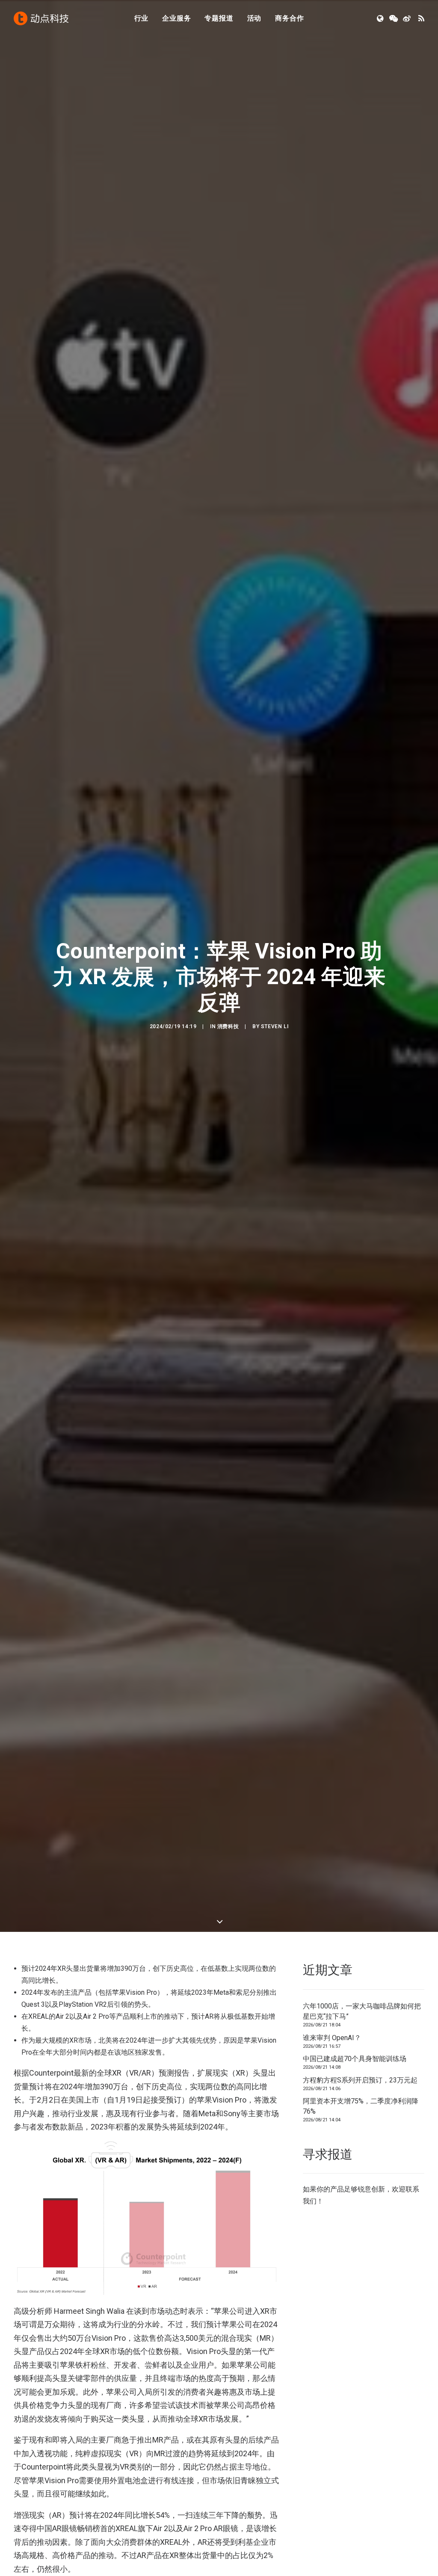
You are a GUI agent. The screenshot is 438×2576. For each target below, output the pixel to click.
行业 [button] (142, 18)
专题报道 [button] (219, 18)
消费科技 (228, 1026)
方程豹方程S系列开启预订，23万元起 (360, 2080)
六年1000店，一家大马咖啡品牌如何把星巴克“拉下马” (362, 2011)
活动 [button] (255, 18)
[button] (381, 18)
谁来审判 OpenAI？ (332, 2038)
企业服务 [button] (176, 18)
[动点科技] (41, 18)
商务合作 (289, 18)
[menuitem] (142, 18)
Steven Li (275, 1026)
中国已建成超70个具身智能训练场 (355, 2059)
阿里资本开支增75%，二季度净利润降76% (361, 2106)
